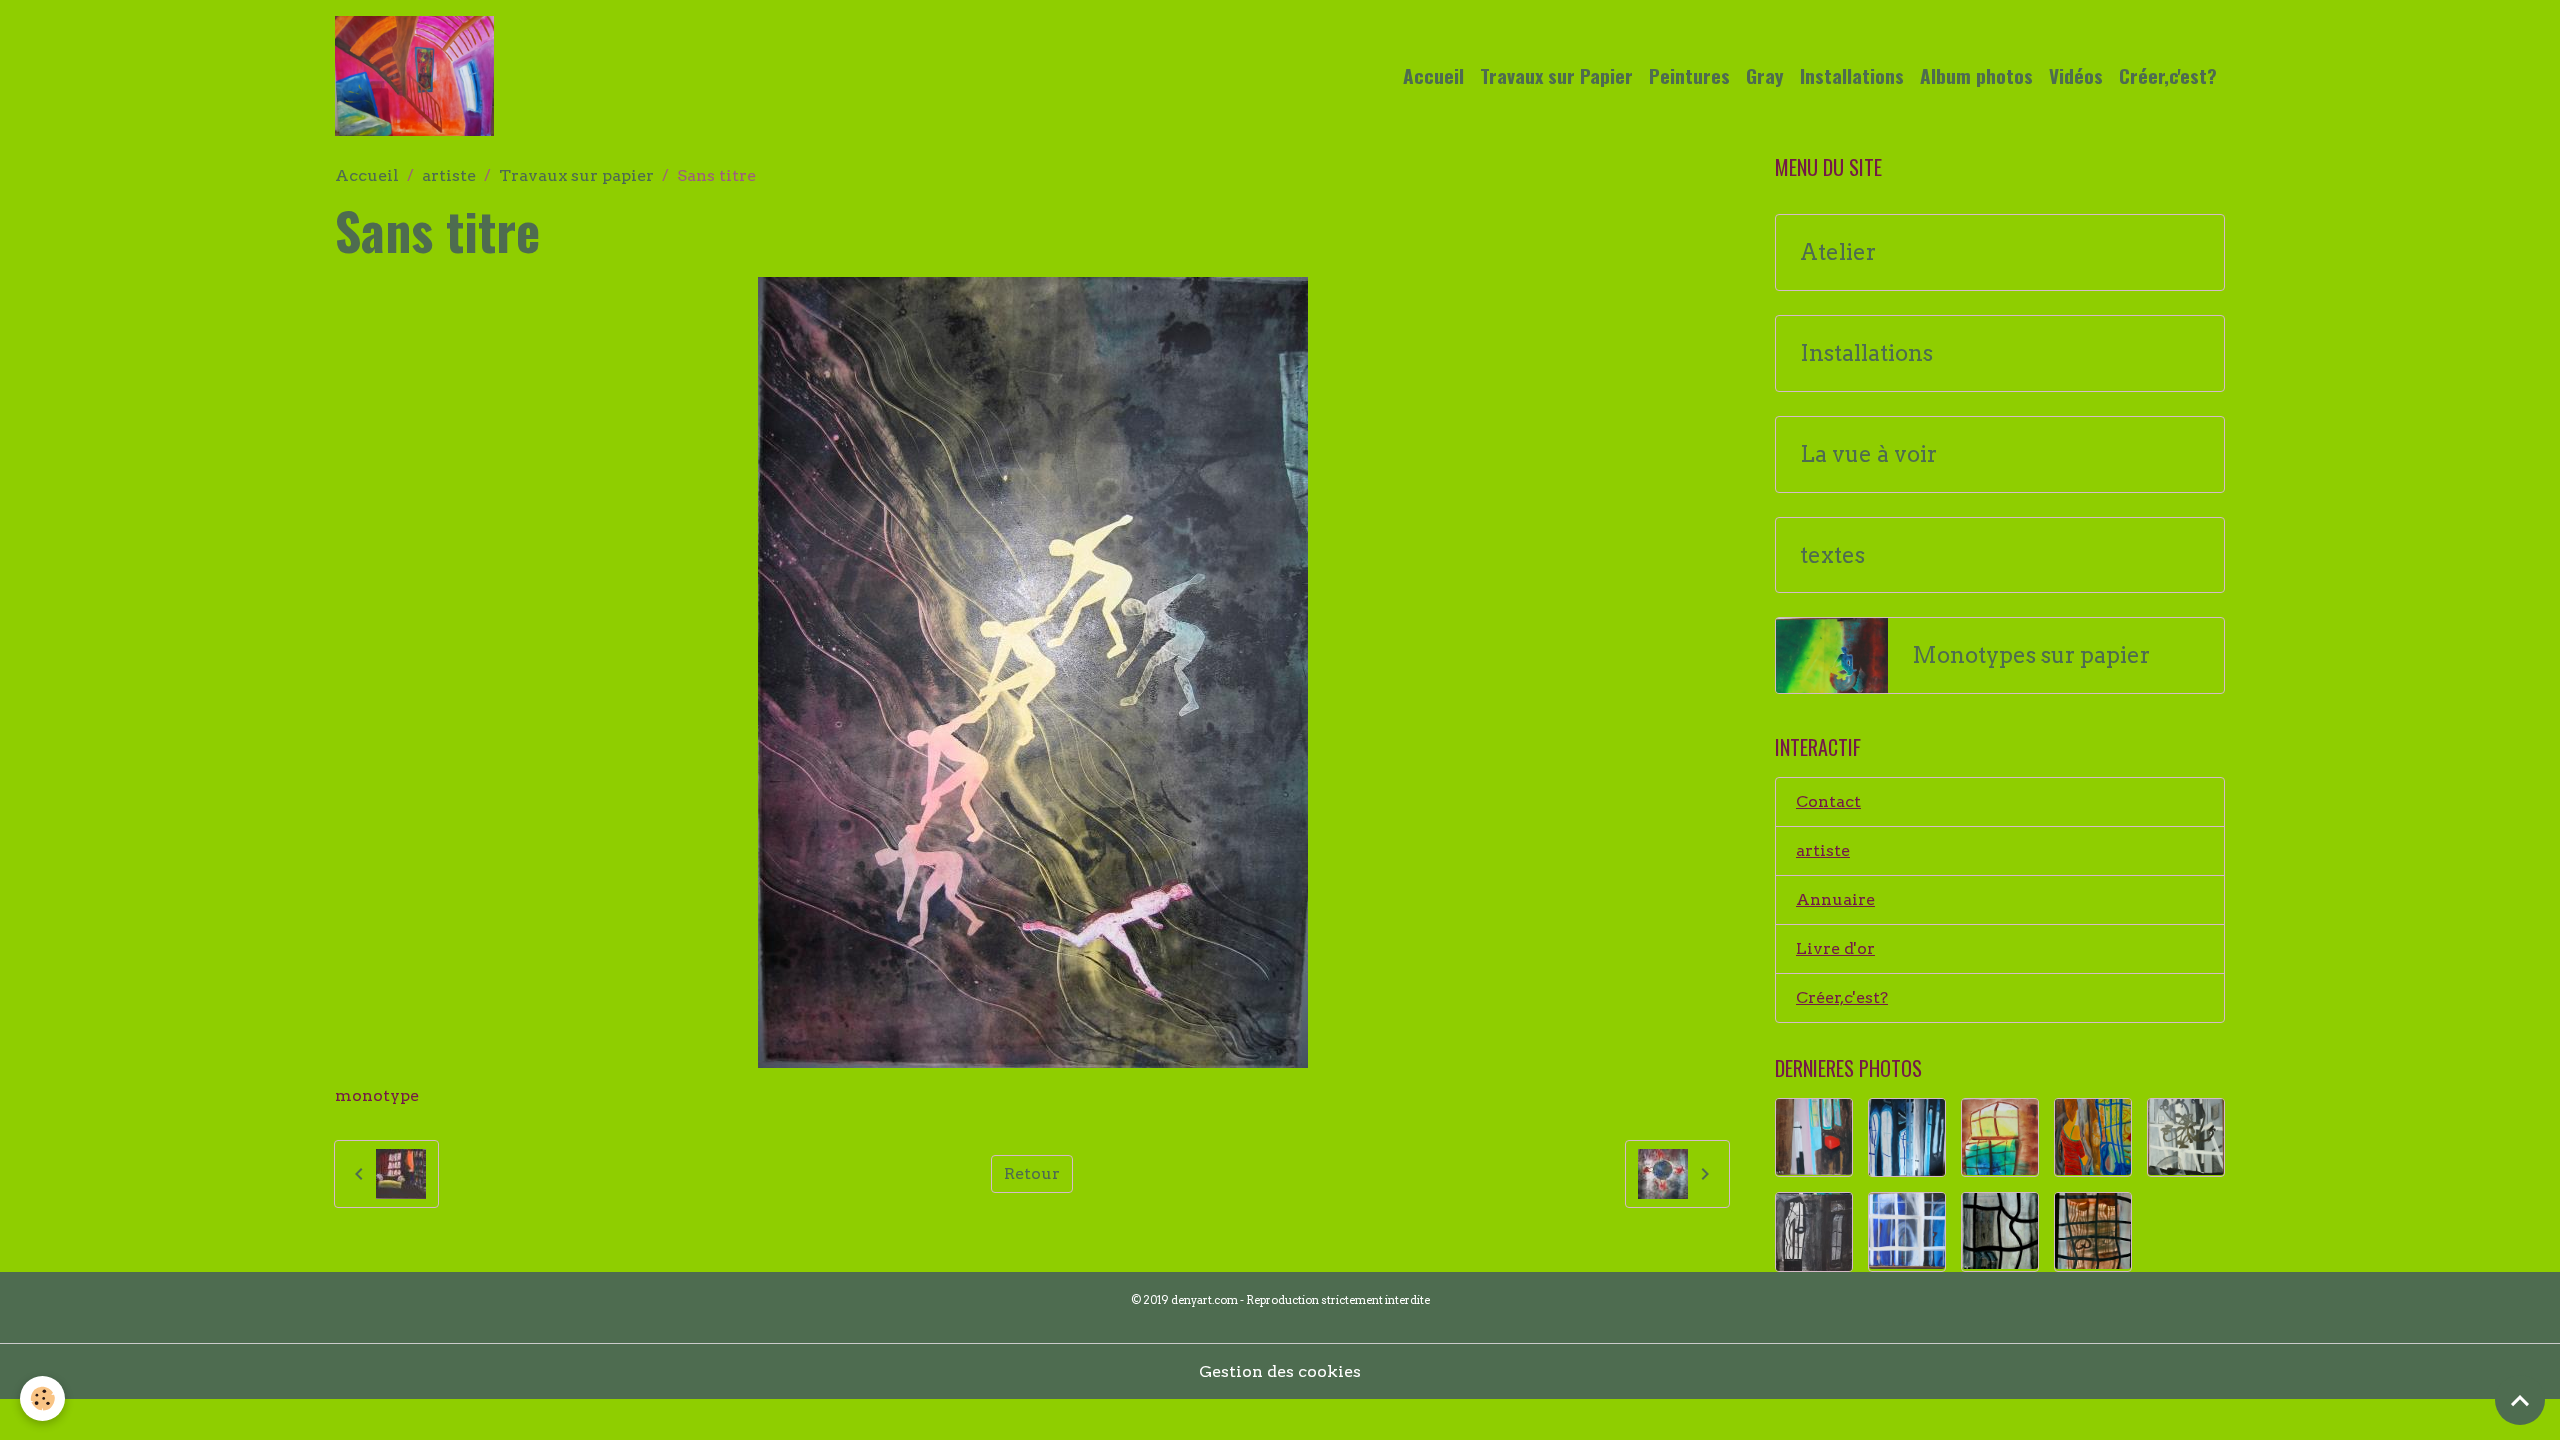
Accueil (1433, 75)
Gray (1765, 75)
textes (1832, 555)
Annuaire (1835, 899)
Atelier (1838, 252)
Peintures (1689, 75)
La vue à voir (1868, 454)
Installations (1852, 75)
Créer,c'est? (2168, 75)
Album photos (1976, 75)
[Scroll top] (2520, 1400)
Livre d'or (1835, 948)
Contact (1828, 801)
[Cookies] (42, 1398)
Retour (1032, 1173)
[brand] (418, 76)
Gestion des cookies (1280, 1371)
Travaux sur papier (576, 175)
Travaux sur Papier (1556, 75)
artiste (449, 175)
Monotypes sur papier (2031, 655)
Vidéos (2076, 75)
